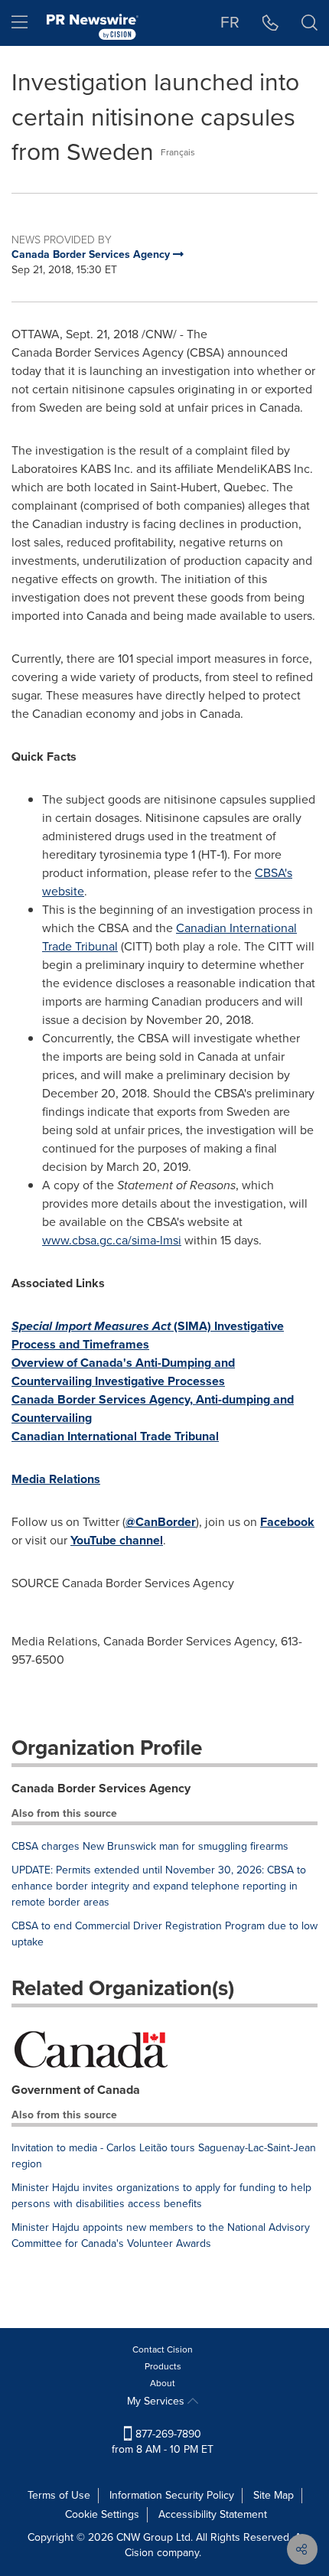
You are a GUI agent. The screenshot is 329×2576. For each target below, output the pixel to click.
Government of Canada (76, 2090)
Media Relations (56, 1479)
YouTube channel (117, 1540)
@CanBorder (161, 1522)
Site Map (274, 2495)
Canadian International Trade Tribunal (115, 1436)
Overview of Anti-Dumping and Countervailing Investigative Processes (123, 1372)
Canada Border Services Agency (101, 1788)
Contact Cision (163, 2349)
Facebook (287, 1522)
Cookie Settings (102, 2514)
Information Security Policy (172, 2495)
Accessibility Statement (213, 2514)
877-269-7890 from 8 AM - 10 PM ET (163, 2442)
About (163, 2383)
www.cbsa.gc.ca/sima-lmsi (112, 1240)
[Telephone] (270, 23)
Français (178, 152)
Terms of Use (59, 2495)
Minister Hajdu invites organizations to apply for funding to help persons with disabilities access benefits (161, 2196)
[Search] (309, 23)
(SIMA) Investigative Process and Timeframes (148, 1335)
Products (163, 2366)
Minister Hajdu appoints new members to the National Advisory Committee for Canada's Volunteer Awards (161, 2235)
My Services (157, 2401)
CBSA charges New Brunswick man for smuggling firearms (150, 1846)
